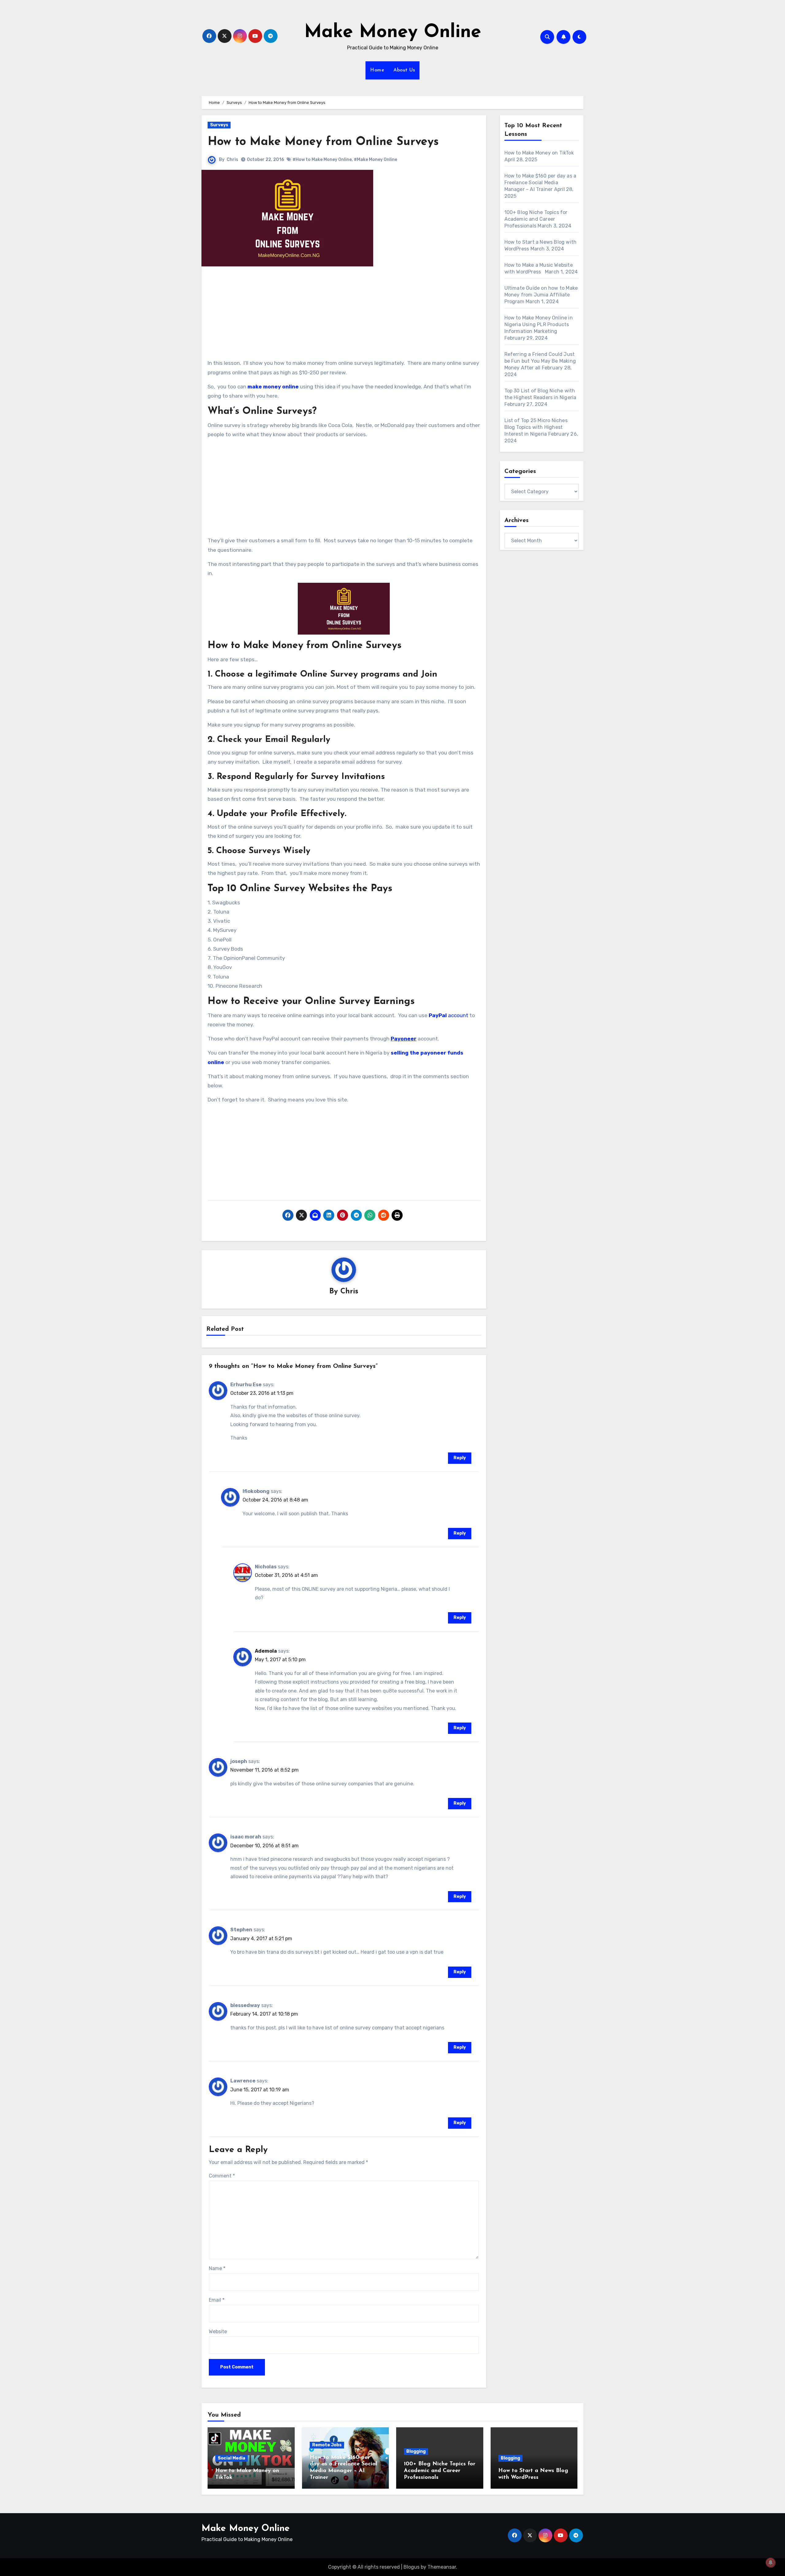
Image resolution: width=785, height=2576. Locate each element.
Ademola (266, 1651)
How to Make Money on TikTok (539, 153)
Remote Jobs (327, 2445)
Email (217, 2300)
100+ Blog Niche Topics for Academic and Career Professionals (536, 219)
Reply (460, 1458)
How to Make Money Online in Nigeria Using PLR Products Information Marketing (539, 324)
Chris (232, 160)
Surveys (219, 125)
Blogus (412, 2567)
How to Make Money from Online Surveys (323, 142)
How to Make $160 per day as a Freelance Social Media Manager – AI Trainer (540, 183)
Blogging (416, 2451)
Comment (222, 2176)
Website (218, 2332)
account (448, 1015)
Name (217, 2268)
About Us (404, 70)
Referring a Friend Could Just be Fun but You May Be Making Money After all (540, 361)
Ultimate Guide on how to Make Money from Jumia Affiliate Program (541, 295)
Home (377, 70)
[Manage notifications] (771, 2563)
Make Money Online (393, 32)
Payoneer (404, 1039)
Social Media (232, 2458)
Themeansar (442, 2567)
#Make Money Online (375, 160)
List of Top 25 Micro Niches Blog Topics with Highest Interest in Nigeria (536, 427)
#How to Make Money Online (322, 160)
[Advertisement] (345, 315)
